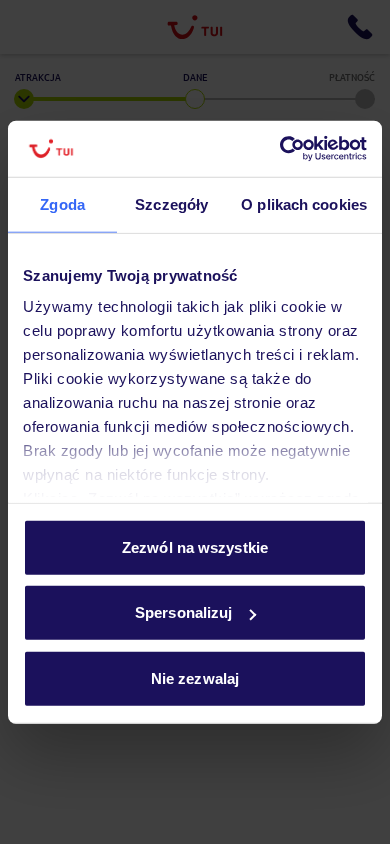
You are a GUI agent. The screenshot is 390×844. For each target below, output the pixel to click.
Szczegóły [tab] (171, 203)
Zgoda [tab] (62, 203)
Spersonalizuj (183, 612)
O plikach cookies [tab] (304, 203)
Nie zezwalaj (195, 677)
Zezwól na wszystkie (195, 546)
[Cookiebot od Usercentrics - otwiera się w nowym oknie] (280, 149)
